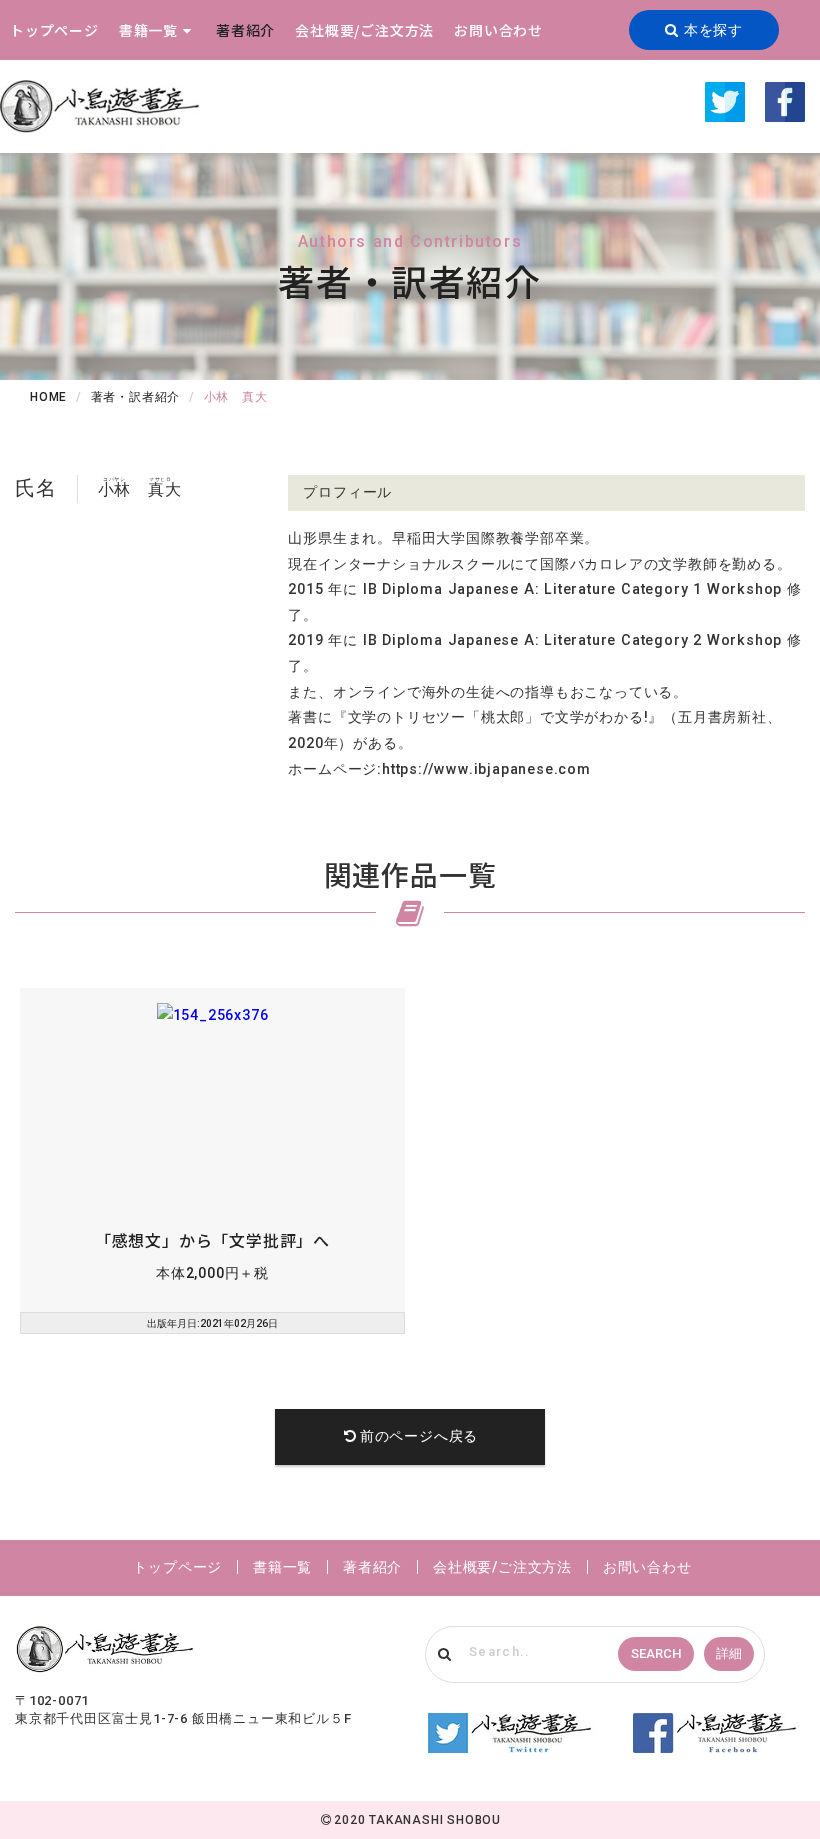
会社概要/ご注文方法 (364, 30)
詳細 (729, 1653)
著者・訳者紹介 (136, 397)
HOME (48, 397)
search (656, 1653)
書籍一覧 (148, 30)
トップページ (54, 30)
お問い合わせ (498, 30)
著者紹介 (245, 30)
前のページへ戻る (419, 1436)
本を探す (711, 30)
